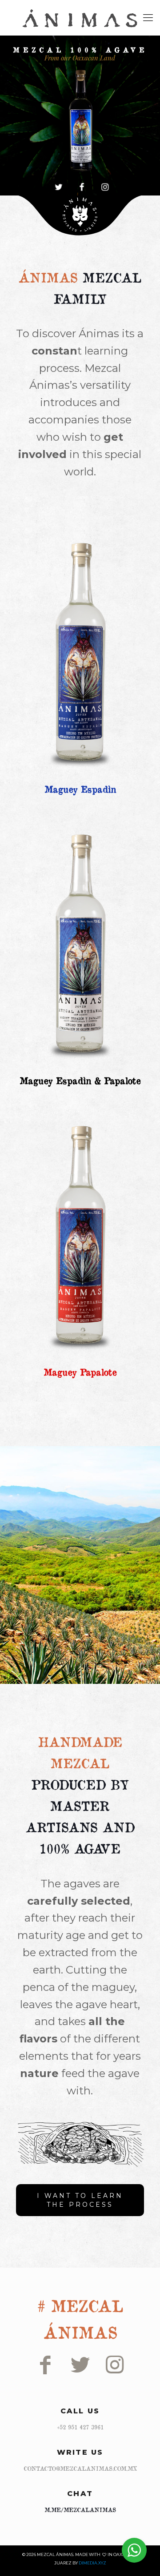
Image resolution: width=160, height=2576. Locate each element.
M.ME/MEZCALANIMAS (80, 2510)
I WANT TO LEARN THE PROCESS (80, 2200)
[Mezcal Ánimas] (80, 18)
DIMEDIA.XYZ (92, 2563)
